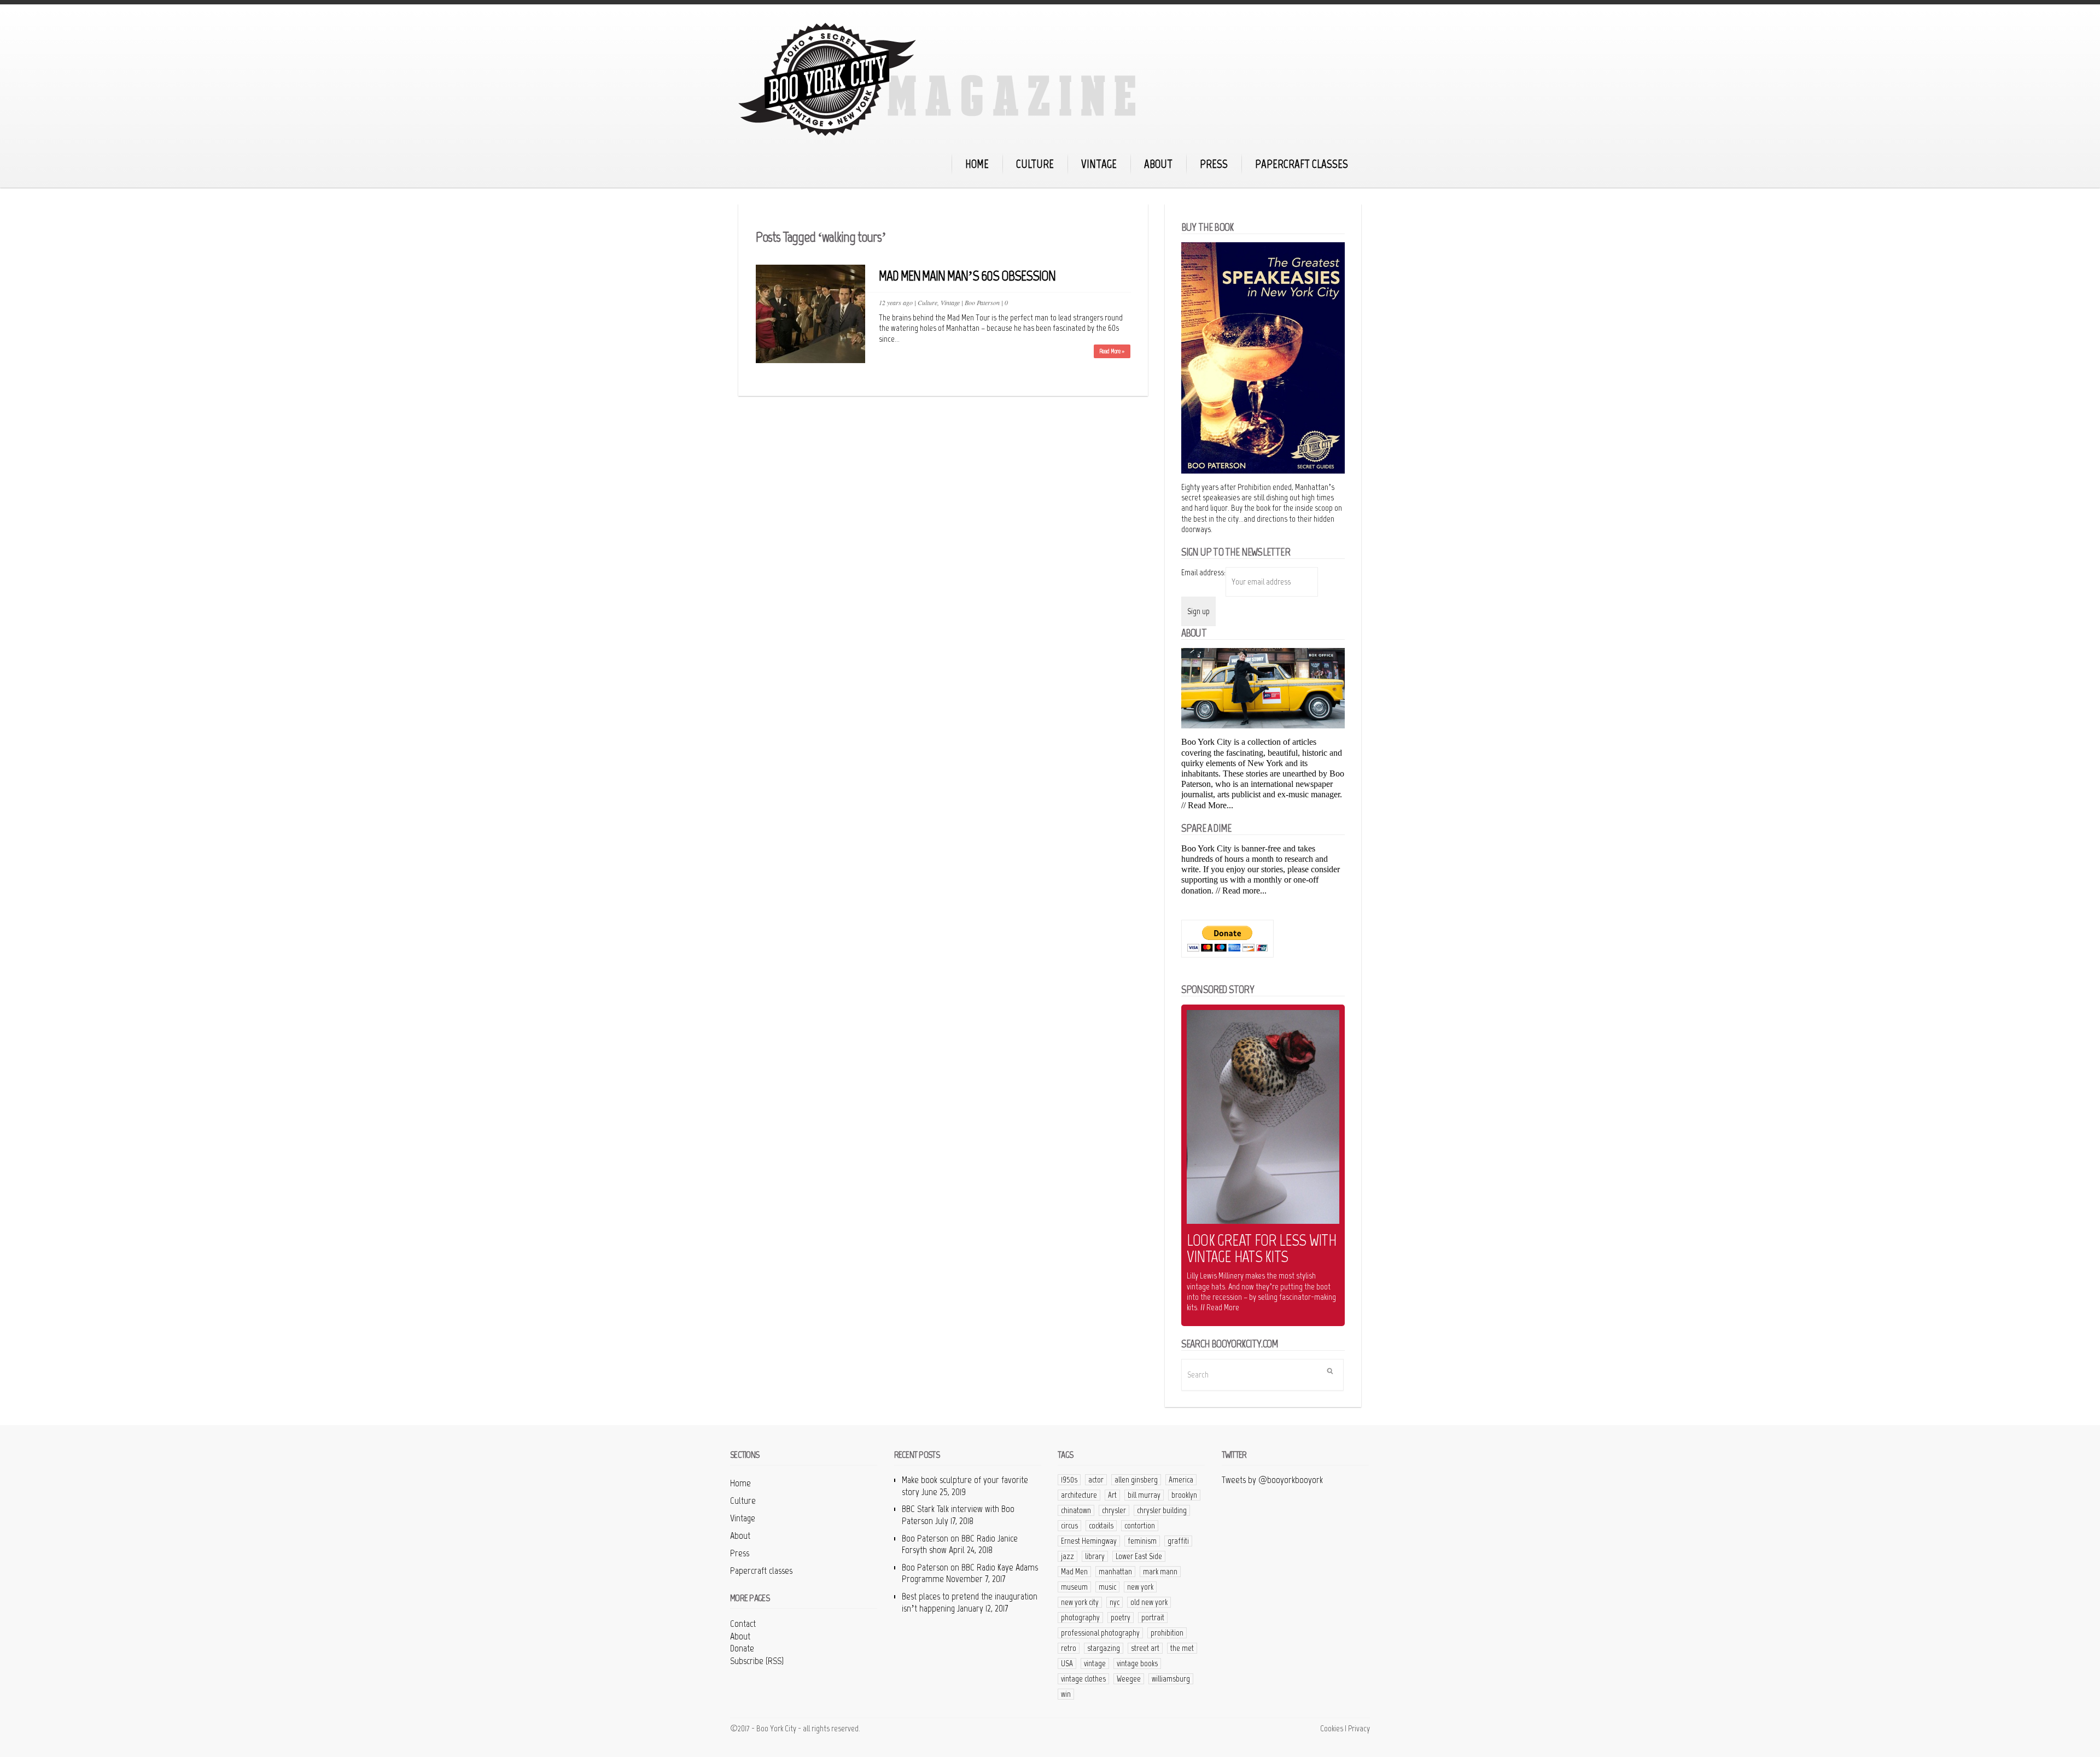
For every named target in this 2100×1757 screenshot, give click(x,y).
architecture (1079, 1495)
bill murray (1144, 1495)
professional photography (1100, 1633)
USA (1067, 1663)
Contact (743, 1624)
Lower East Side (1139, 1556)
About (1158, 164)
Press (1214, 164)
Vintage (1099, 164)
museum (1074, 1587)
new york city (1080, 1602)
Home (977, 164)
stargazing (1104, 1648)
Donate (742, 1648)
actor (1096, 1480)
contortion (1140, 1526)
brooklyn (1184, 1495)
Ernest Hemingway (1089, 1541)
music (1107, 1587)
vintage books (1137, 1663)
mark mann (1160, 1572)
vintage (1095, 1663)
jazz (1067, 1556)
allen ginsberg (1136, 1480)
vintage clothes (1083, 1679)
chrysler (1114, 1510)
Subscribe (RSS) (757, 1661)
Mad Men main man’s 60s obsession (967, 276)
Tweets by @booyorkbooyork (1272, 1480)
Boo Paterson (982, 302)
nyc (1115, 1602)
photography (1080, 1618)
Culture (1035, 164)
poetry (1121, 1618)
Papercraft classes (1302, 164)
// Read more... (1241, 891)
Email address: (1203, 572)
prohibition (1167, 1633)
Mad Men (1074, 1572)
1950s (1069, 1480)
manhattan (1115, 1572)
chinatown (1076, 1510)
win (1066, 1694)
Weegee (1129, 1679)
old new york (1149, 1602)
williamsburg (1171, 1679)
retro (1069, 1648)
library (1095, 1556)
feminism (1142, 1541)
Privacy (1359, 1728)
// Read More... (1207, 805)
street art (1145, 1648)
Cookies (1332, 1728)
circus (1069, 1526)
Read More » (1112, 351)
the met (1182, 1648)
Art (1112, 1495)
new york (1140, 1587)
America (1181, 1480)
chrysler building (1162, 1510)
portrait (1153, 1618)
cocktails (1101, 1526)
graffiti (1178, 1541)
